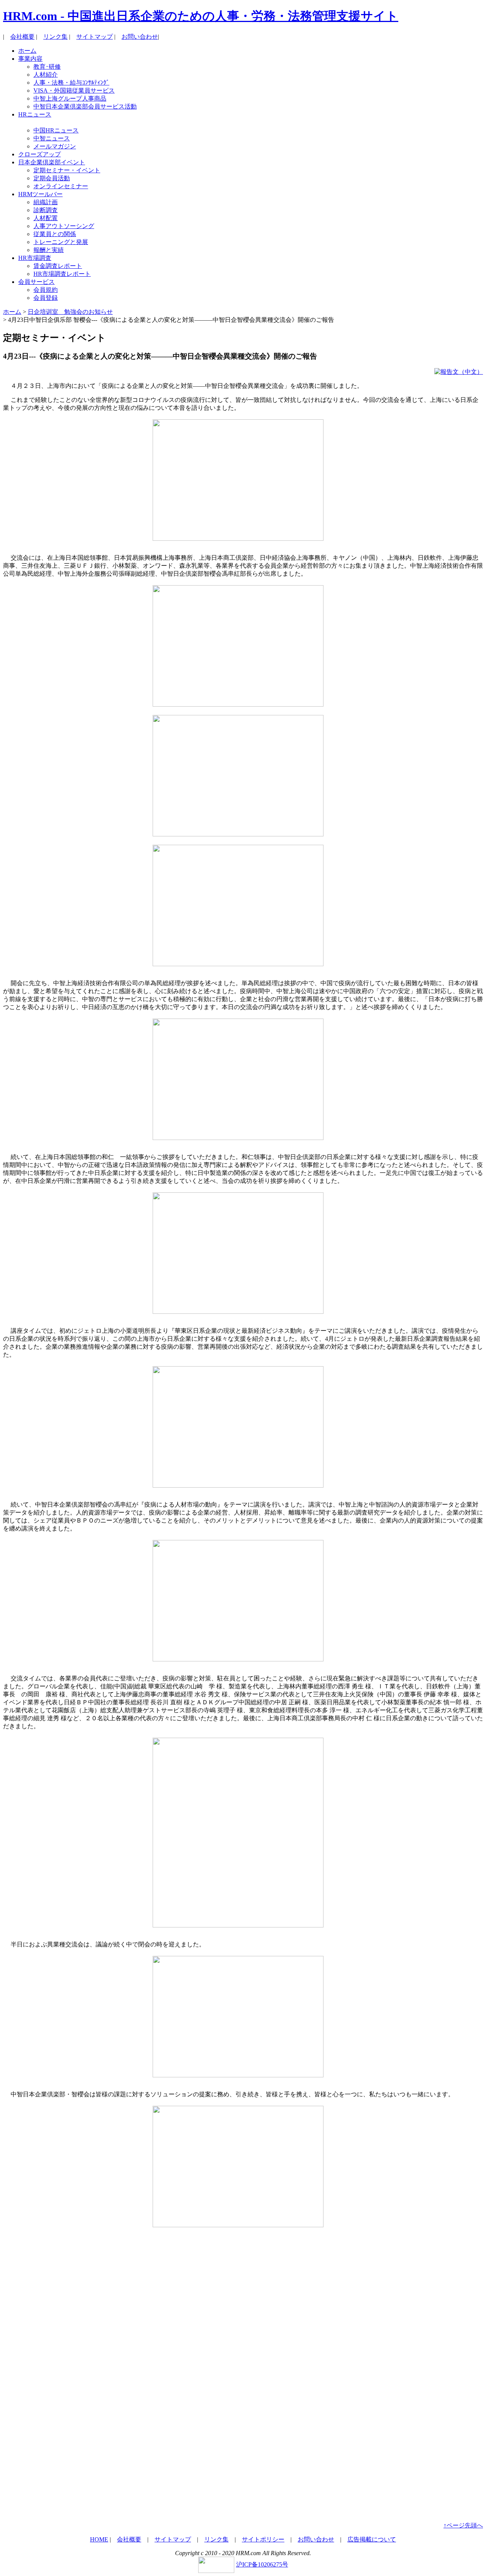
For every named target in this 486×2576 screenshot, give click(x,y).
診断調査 (46, 210)
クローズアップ (39, 154)
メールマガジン (55, 146)
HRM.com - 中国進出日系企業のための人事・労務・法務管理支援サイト (201, 16)
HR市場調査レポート (62, 274)
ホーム (27, 51)
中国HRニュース (56, 130)
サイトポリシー (263, 2539)
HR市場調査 (35, 258)
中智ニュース (52, 138)
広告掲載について (372, 2539)
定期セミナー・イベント (67, 170)
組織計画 (46, 202)
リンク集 (55, 37)
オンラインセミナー (61, 186)
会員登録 (46, 298)
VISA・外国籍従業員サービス (74, 91)
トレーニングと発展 (61, 242)
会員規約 (46, 290)
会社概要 (22, 37)
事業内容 (30, 59)
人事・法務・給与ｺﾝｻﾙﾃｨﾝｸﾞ (71, 83)
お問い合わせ (140, 37)
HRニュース (35, 114)
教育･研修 (47, 67)
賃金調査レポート (58, 266)
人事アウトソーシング (64, 226)
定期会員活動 (52, 178)
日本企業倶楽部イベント (52, 162)
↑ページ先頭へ (463, 2525)
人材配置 (46, 218)
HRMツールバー (40, 194)
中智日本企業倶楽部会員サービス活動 (85, 106)
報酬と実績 (49, 250)
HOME (99, 2539)
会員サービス (36, 282)
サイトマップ (95, 37)
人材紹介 (46, 75)
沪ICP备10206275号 (262, 2564)
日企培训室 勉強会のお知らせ (70, 312)
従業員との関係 (55, 234)
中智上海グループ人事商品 (70, 98)
